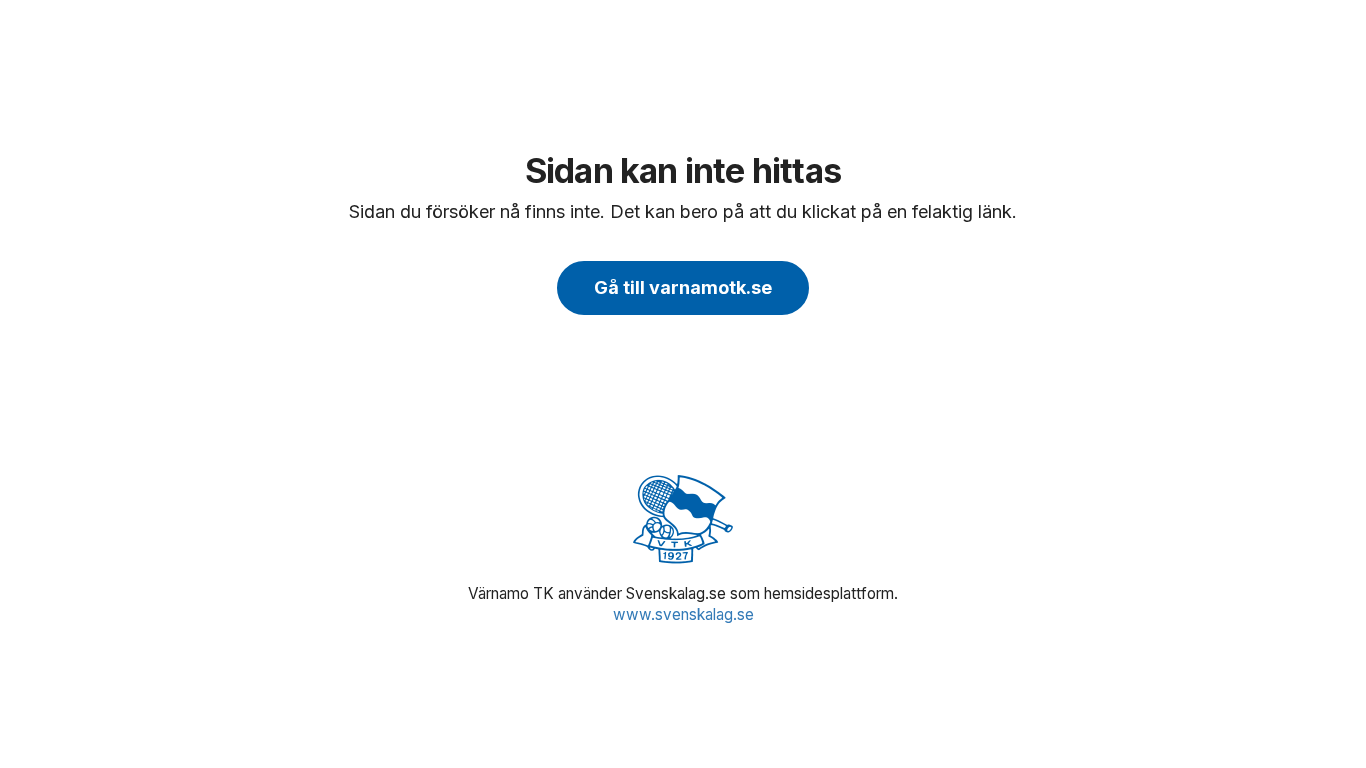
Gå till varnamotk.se (683, 287)
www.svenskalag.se (683, 614)
